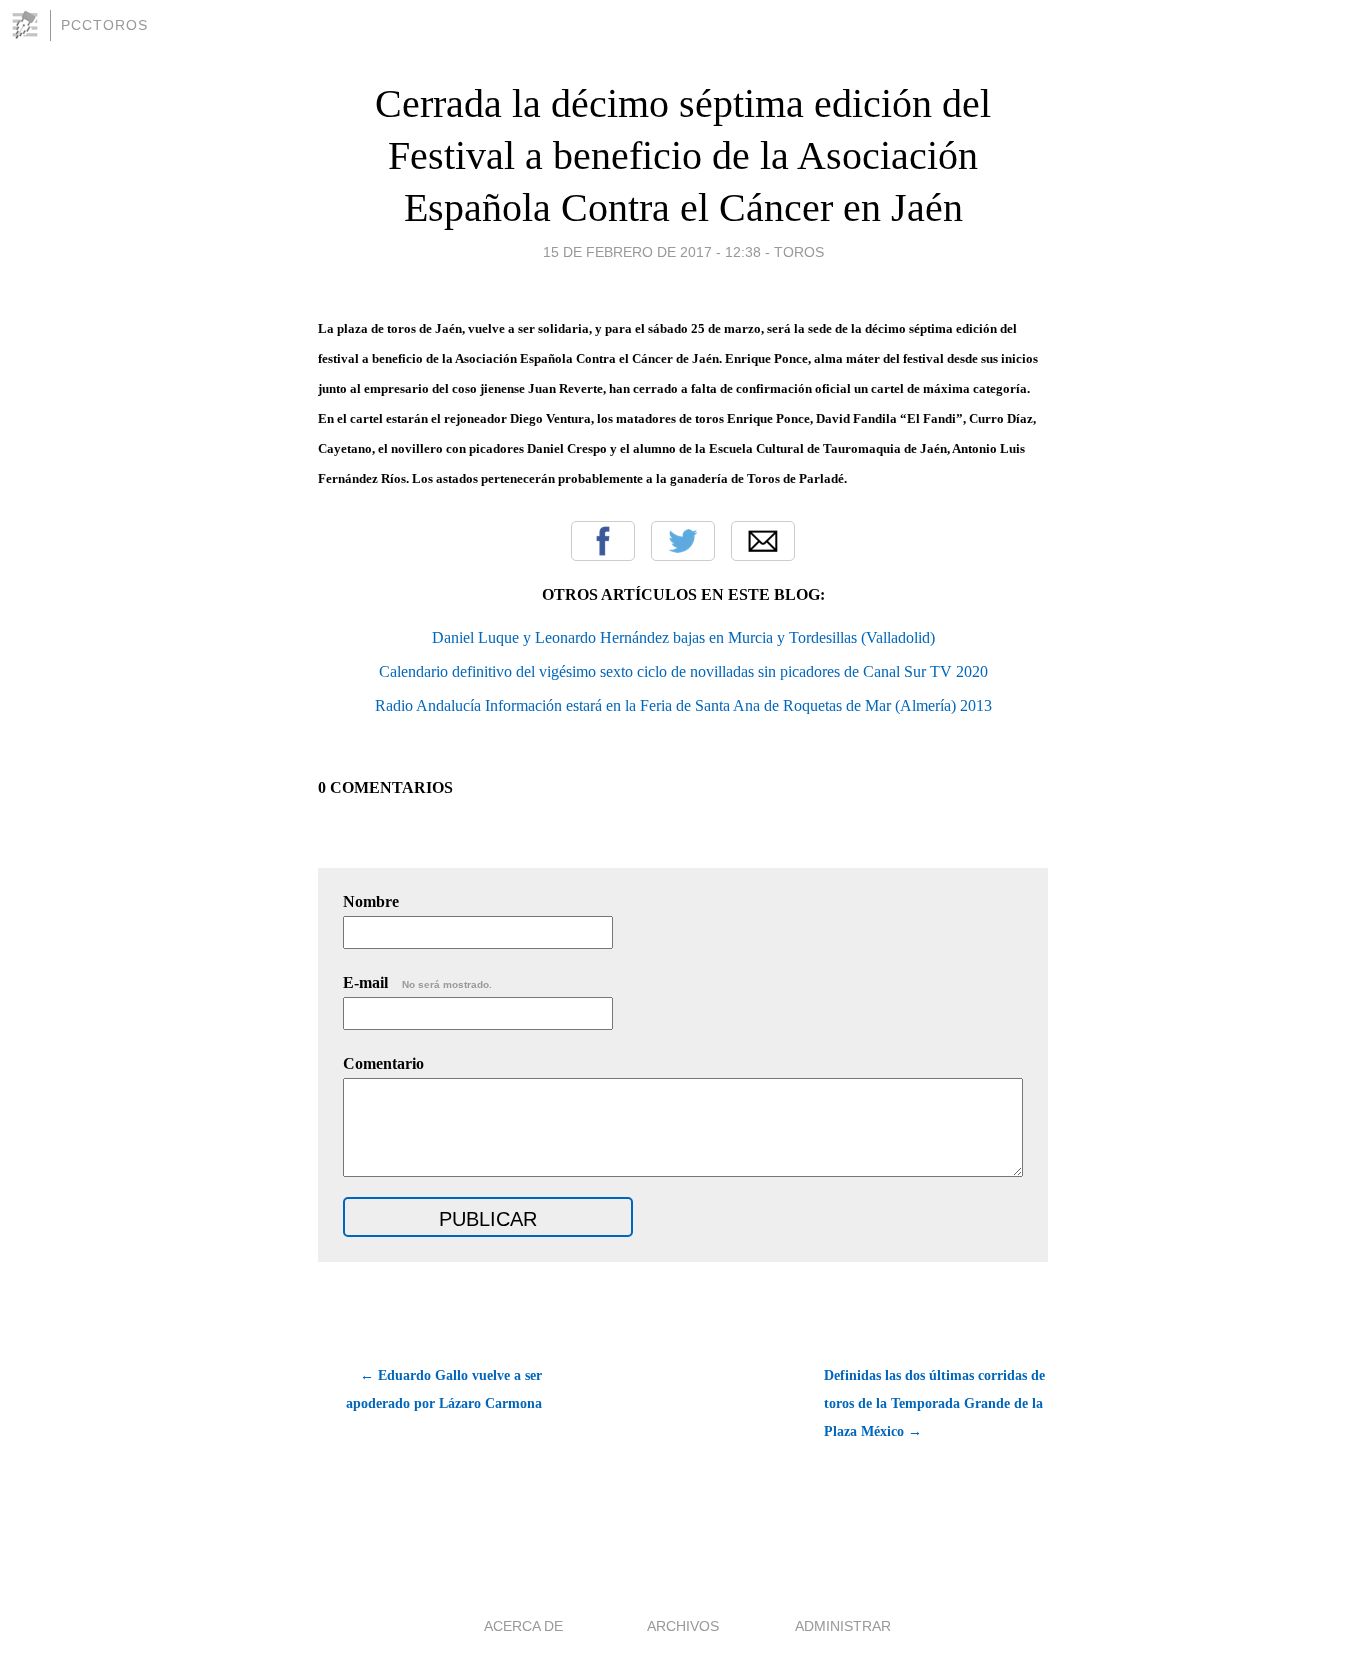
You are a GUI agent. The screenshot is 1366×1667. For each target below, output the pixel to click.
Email (763, 541)
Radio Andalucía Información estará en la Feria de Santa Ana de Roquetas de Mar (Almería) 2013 (683, 705)
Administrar (843, 1626)
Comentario (383, 1063)
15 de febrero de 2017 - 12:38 (652, 252)
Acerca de (523, 1626)
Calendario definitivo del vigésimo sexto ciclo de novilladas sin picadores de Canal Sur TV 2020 (683, 671)
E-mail (417, 982)
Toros (799, 252)
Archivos (683, 1626)
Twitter (683, 541)
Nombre (371, 901)
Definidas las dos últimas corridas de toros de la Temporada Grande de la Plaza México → (934, 1403)
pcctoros (104, 25)
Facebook (603, 541)
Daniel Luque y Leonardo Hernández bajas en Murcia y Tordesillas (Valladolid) (683, 637)
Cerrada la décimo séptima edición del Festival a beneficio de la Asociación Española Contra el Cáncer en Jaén (683, 155)
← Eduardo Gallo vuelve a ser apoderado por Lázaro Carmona (444, 1389)
